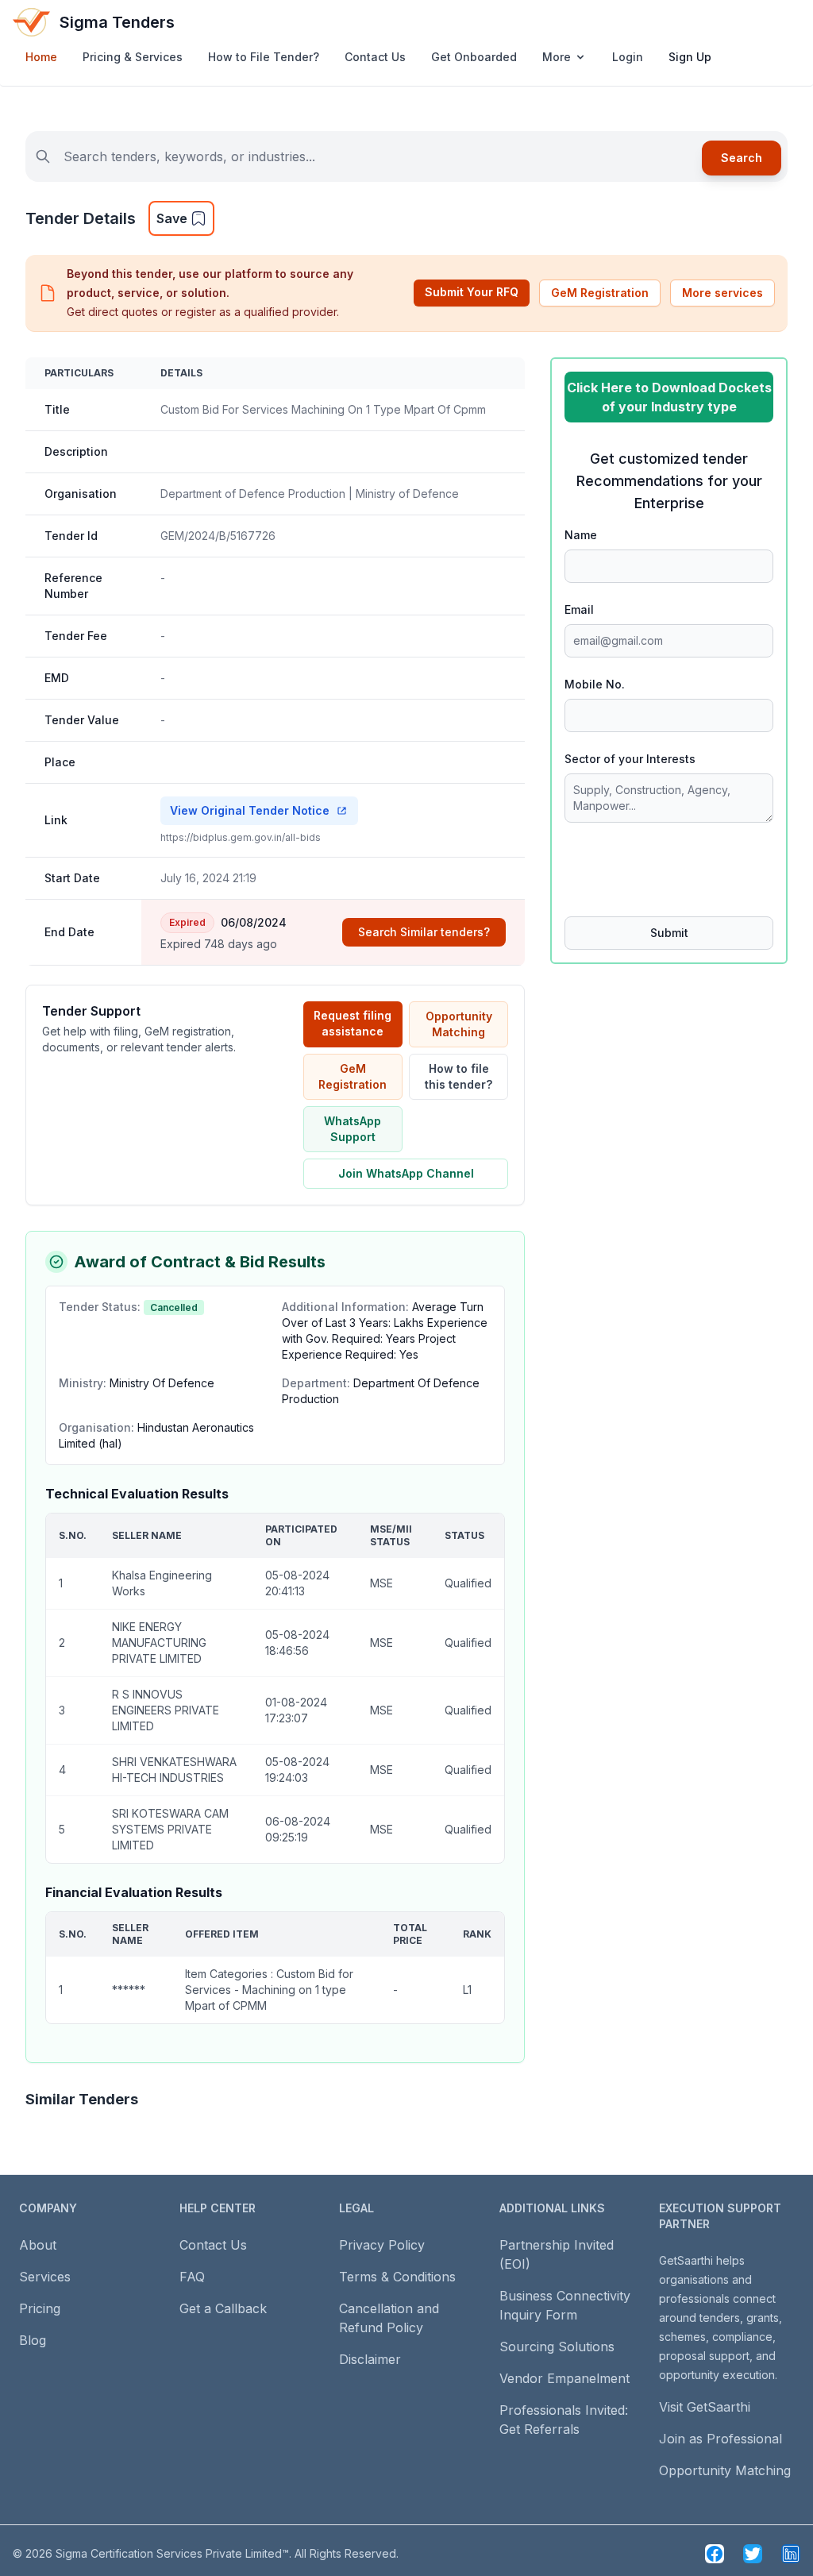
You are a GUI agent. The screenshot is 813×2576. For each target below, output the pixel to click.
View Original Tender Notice (250, 810)
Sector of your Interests (630, 759)
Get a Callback (223, 2308)
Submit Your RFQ (472, 292)
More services (722, 293)
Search (742, 158)
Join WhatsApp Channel (406, 1173)
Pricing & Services (133, 57)
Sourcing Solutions (557, 2347)
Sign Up (690, 57)
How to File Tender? (264, 57)
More (557, 57)
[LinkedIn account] (791, 2554)
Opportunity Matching (459, 1024)
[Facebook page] (715, 2554)
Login (628, 57)
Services (45, 2277)
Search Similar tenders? (424, 932)
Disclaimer (370, 2359)
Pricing (40, 2308)
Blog (33, 2340)
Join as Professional (721, 2439)
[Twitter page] (753, 2554)
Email (579, 609)
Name (581, 535)
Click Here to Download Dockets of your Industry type (669, 397)
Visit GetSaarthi (705, 2407)
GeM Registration (600, 293)
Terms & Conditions (397, 2277)
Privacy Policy (382, 2245)
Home (41, 57)
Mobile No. (595, 684)
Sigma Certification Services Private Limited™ (172, 2553)
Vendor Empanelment (564, 2378)
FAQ (192, 2277)
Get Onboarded (474, 57)
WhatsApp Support (353, 1129)
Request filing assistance (353, 1023)
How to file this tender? (459, 1076)
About (38, 2245)
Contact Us (375, 57)
